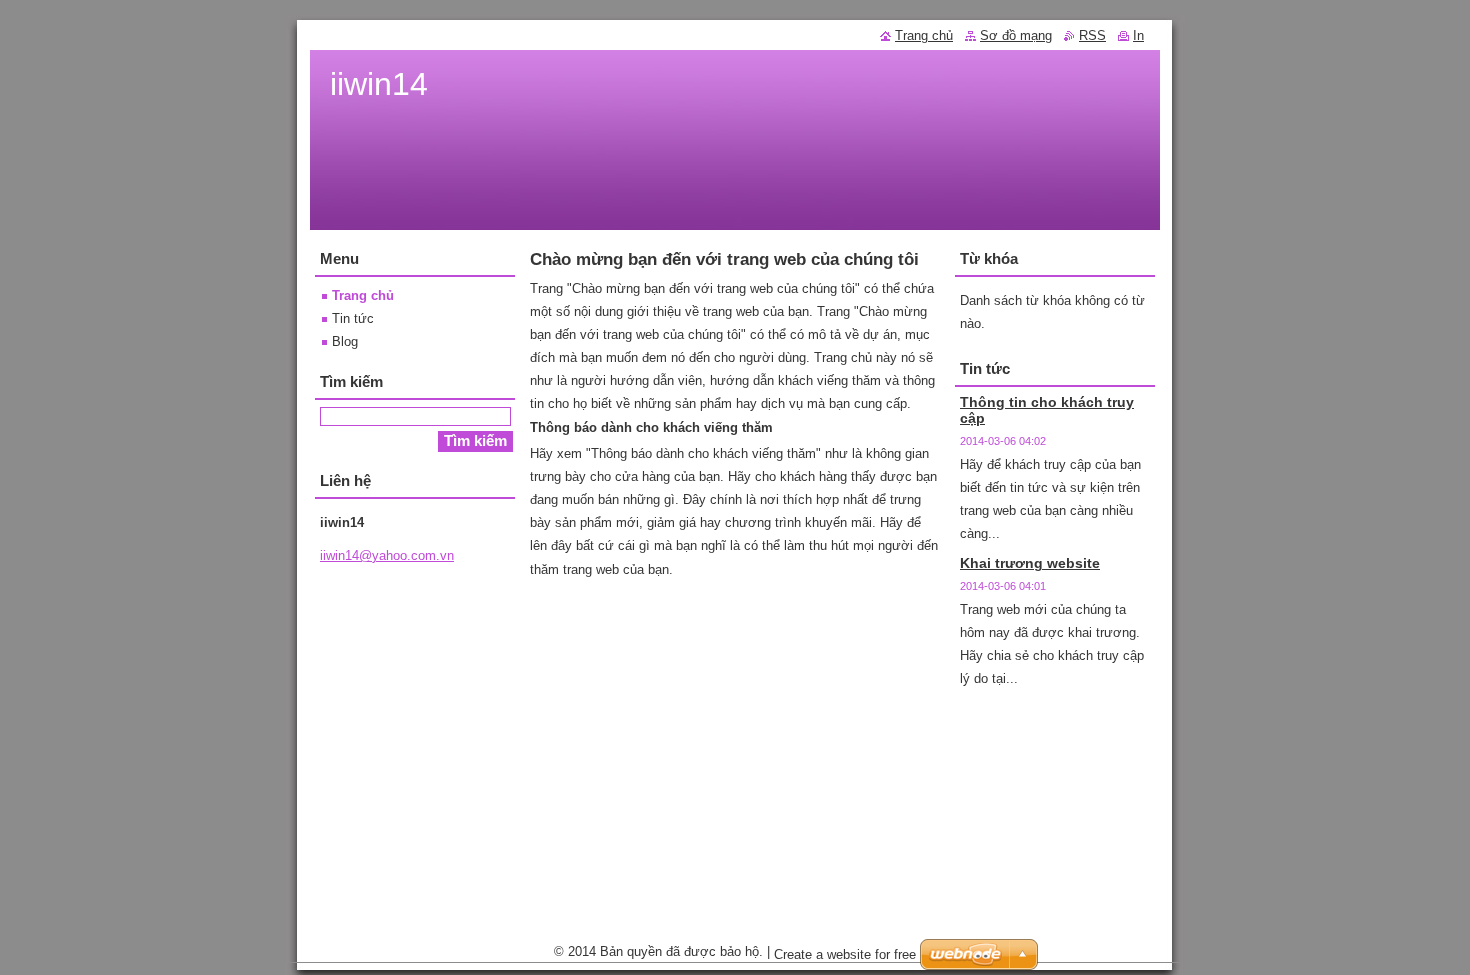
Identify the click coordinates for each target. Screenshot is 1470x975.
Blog (345, 341)
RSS (1092, 35)
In (1138, 35)
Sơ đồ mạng (1016, 35)
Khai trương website (1030, 563)
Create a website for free (845, 954)
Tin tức (353, 318)
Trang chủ (363, 295)
